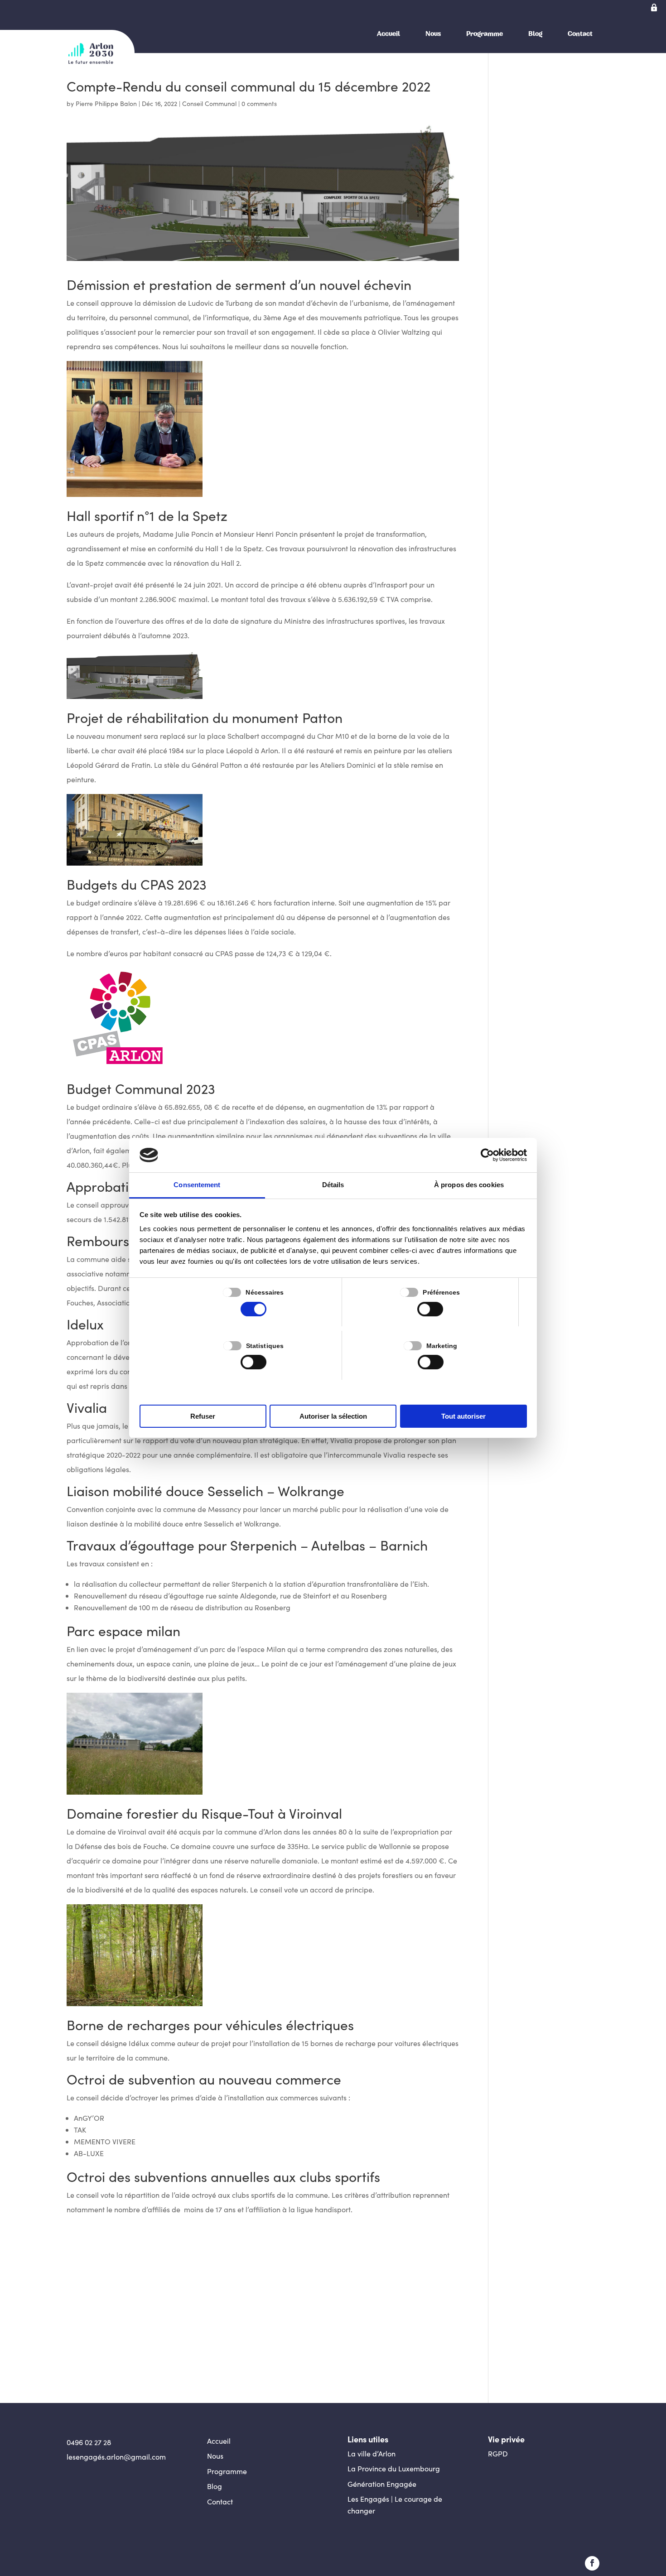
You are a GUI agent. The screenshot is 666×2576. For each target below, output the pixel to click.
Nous (433, 34)
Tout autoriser (463, 1416)
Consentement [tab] (197, 1185)
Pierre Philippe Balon (106, 104)
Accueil (388, 34)
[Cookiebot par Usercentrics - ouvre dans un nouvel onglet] (487, 1155)
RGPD (498, 2453)
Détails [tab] (333, 1185)
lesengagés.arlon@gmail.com (116, 2457)
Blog (535, 34)
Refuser (203, 1416)
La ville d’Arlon (372, 2453)
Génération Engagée (382, 2484)
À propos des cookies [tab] (469, 1185)
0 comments (259, 104)
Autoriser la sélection (333, 1416)
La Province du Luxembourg (394, 2468)
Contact (580, 34)
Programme (485, 34)
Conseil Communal (209, 104)
